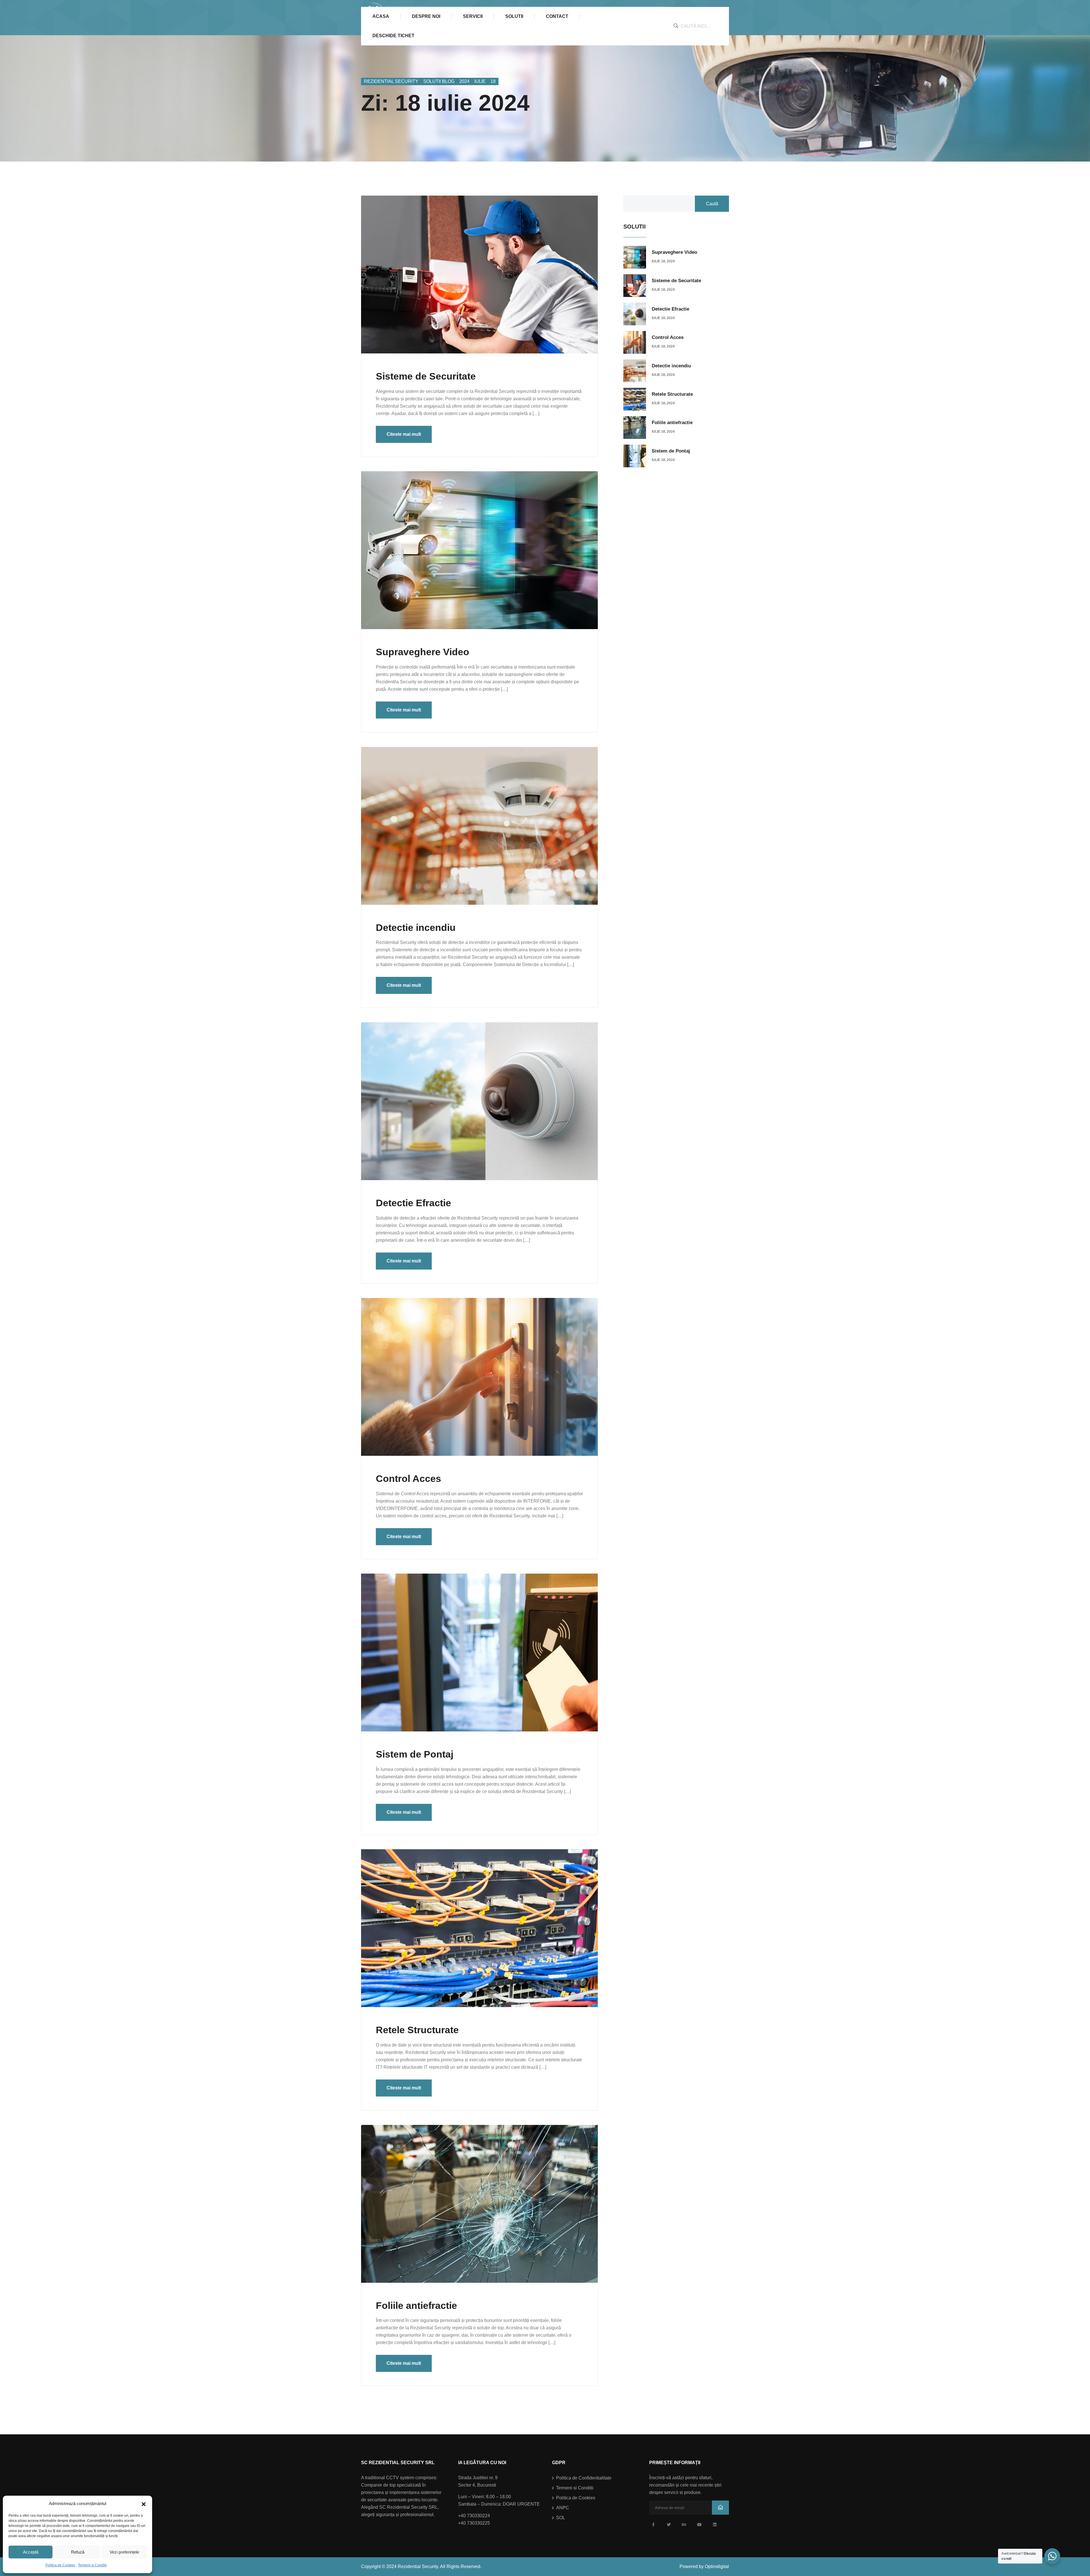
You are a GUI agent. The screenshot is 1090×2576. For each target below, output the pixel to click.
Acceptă (31, 2552)
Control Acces (408, 1478)
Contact (557, 16)
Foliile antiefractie (416, 2305)
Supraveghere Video (423, 652)
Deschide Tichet (393, 36)
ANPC (563, 2508)
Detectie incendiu (416, 927)
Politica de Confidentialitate (584, 2478)
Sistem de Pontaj (415, 1754)
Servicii (473, 16)
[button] (144, 2504)
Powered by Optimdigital (704, 2566)
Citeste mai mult (404, 434)
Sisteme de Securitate (426, 376)
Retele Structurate (417, 2030)
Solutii (514, 16)
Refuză (78, 2552)
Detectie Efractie (413, 1203)
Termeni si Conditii (92, 2565)
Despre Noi (426, 16)
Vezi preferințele (124, 2552)
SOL (561, 2518)
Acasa (381, 16)
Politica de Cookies (60, 2565)
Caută (712, 204)
